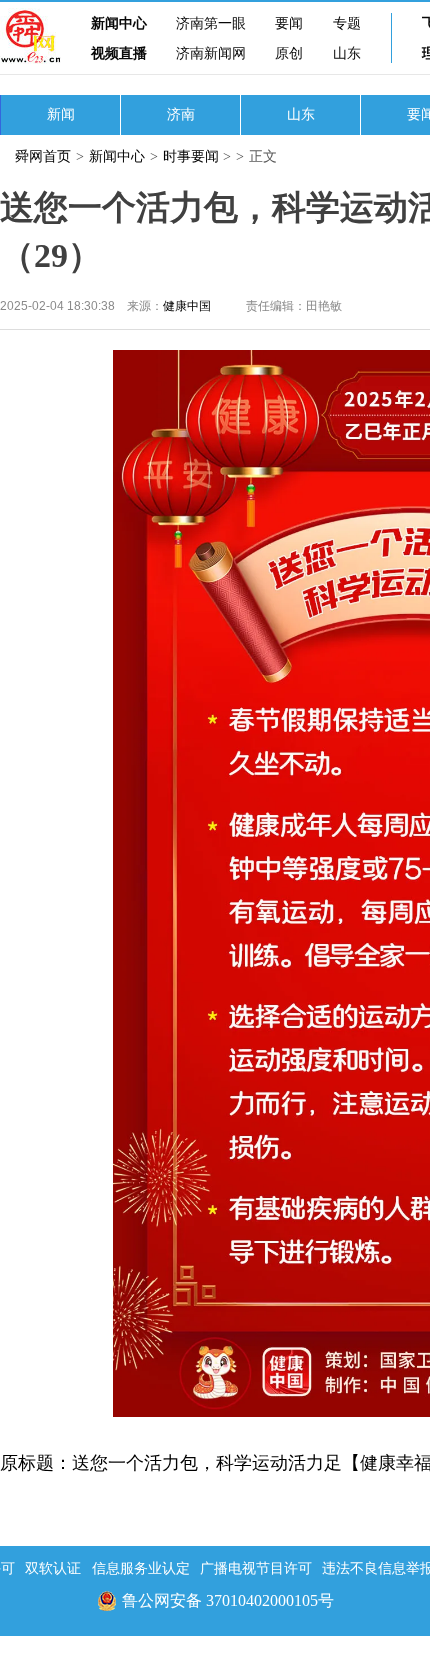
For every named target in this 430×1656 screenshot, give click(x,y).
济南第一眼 (211, 23)
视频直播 (119, 53)
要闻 (289, 23)
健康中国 (187, 306)
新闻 (61, 114)
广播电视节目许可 (256, 1568)
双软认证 (53, 1568)
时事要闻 (191, 156)
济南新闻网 (211, 53)
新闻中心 (119, 23)
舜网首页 (43, 156)
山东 (347, 53)
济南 (181, 114)
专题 (347, 23)
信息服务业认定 (141, 1568)
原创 (289, 53)
